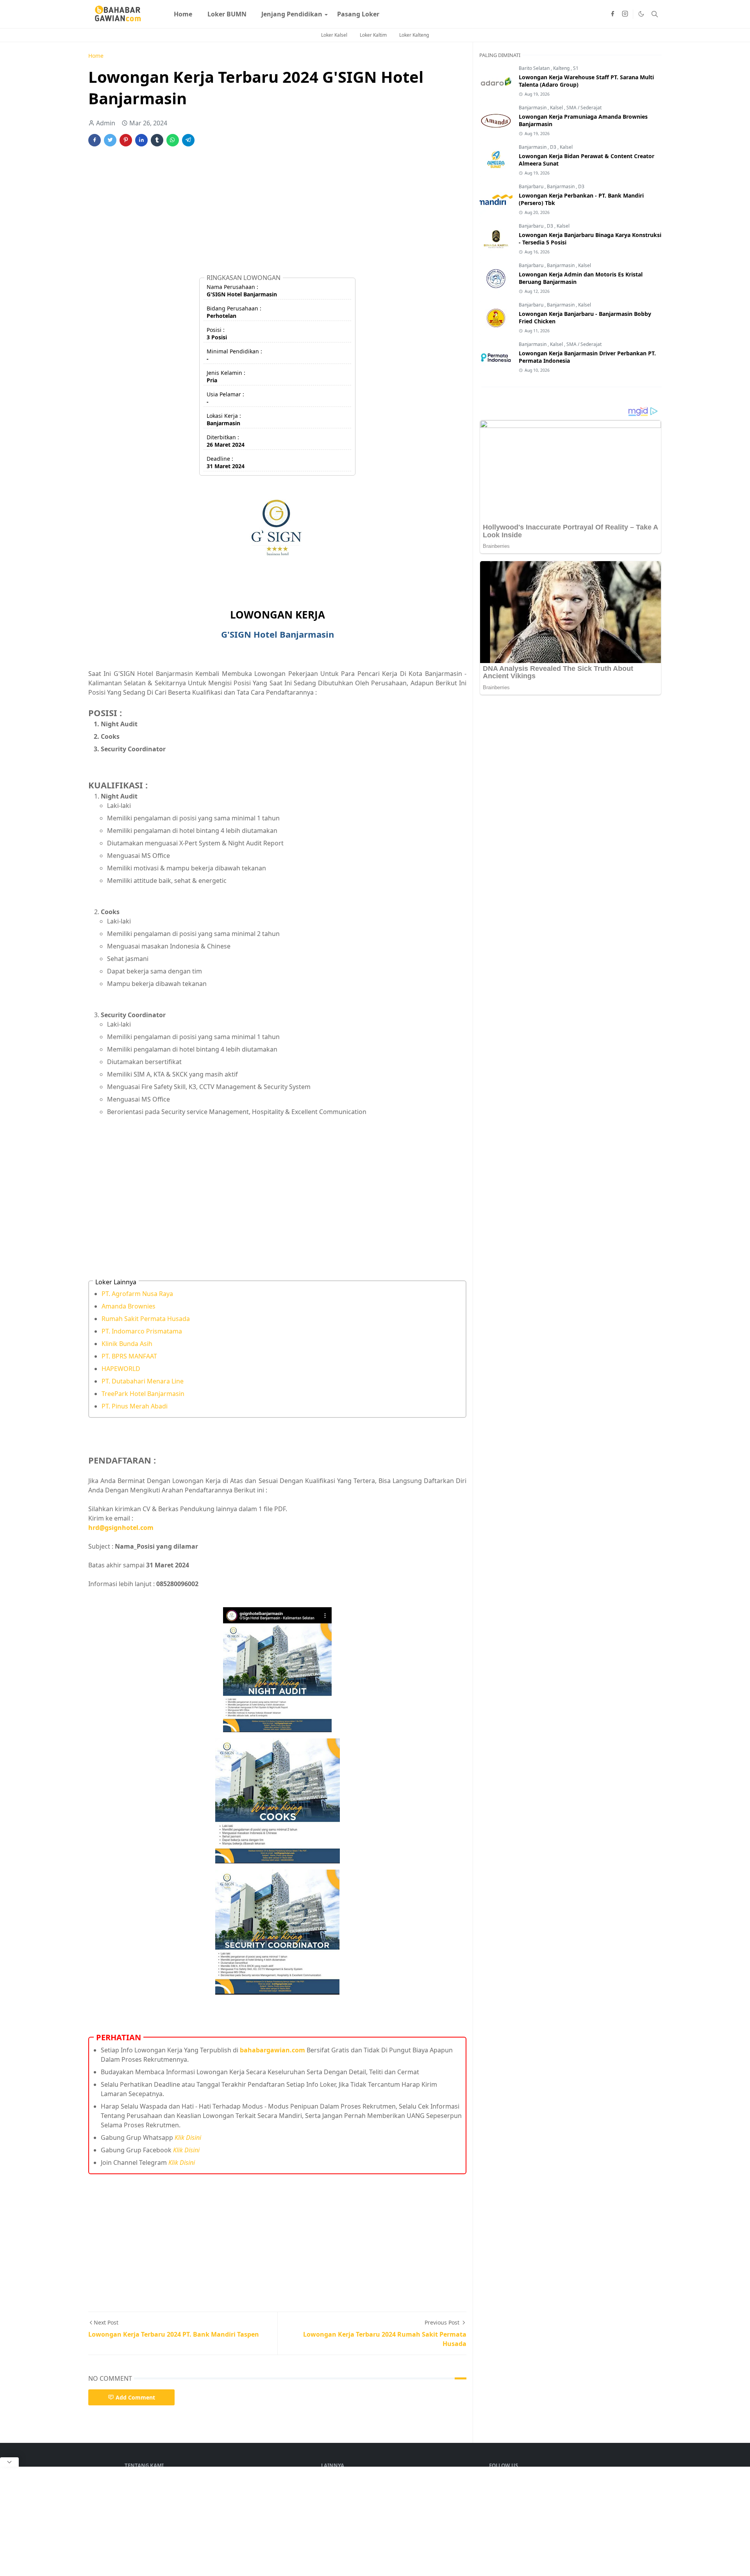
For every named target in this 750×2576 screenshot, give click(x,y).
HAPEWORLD (121, 1369)
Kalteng (562, 68)
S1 (576, 68)
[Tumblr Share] (157, 140)
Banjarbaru (532, 186)
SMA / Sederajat (584, 108)
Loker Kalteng (414, 35)
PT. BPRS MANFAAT (129, 1356)
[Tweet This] (110, 140)
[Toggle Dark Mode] (641, 14)
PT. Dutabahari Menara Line (143, 1381)
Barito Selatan (535, 68)
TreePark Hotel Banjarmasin (143, 1394)
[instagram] (625, 14)
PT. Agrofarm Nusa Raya (137, 1294)
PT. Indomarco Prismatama (142, 1331)
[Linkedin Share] (141, 140)
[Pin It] (126, 140)
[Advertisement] (277, 214)
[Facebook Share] (95, 140)
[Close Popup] (9, 2462)
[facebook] (612, 14)
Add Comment (135, 2397)
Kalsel (557, 108)
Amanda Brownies (129, 1306)
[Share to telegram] (188, 140)
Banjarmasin (533, 108)
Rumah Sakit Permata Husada (146, 1319)
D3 (554, 147)
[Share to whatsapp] (173, 140)
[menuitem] (183, 14)
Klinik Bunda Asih (127, 1344)
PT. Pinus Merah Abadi (135, 1406)
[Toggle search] (655, 14)
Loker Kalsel (334, 35)
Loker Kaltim (373, 35)
